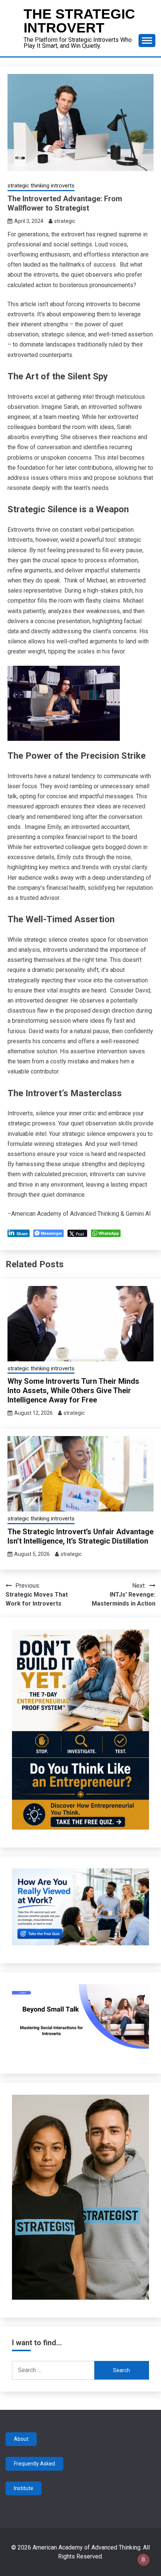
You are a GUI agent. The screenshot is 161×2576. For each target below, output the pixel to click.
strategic (65, 221)
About (21, 2439)
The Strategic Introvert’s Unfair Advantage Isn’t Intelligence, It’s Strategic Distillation (80, 1536)
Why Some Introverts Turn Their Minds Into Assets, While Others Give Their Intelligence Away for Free (73, 1390)
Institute (24, 2488)
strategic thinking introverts (41, 186)
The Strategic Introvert (79, 21)
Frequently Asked (34, 2464)
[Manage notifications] (143, 2560)
